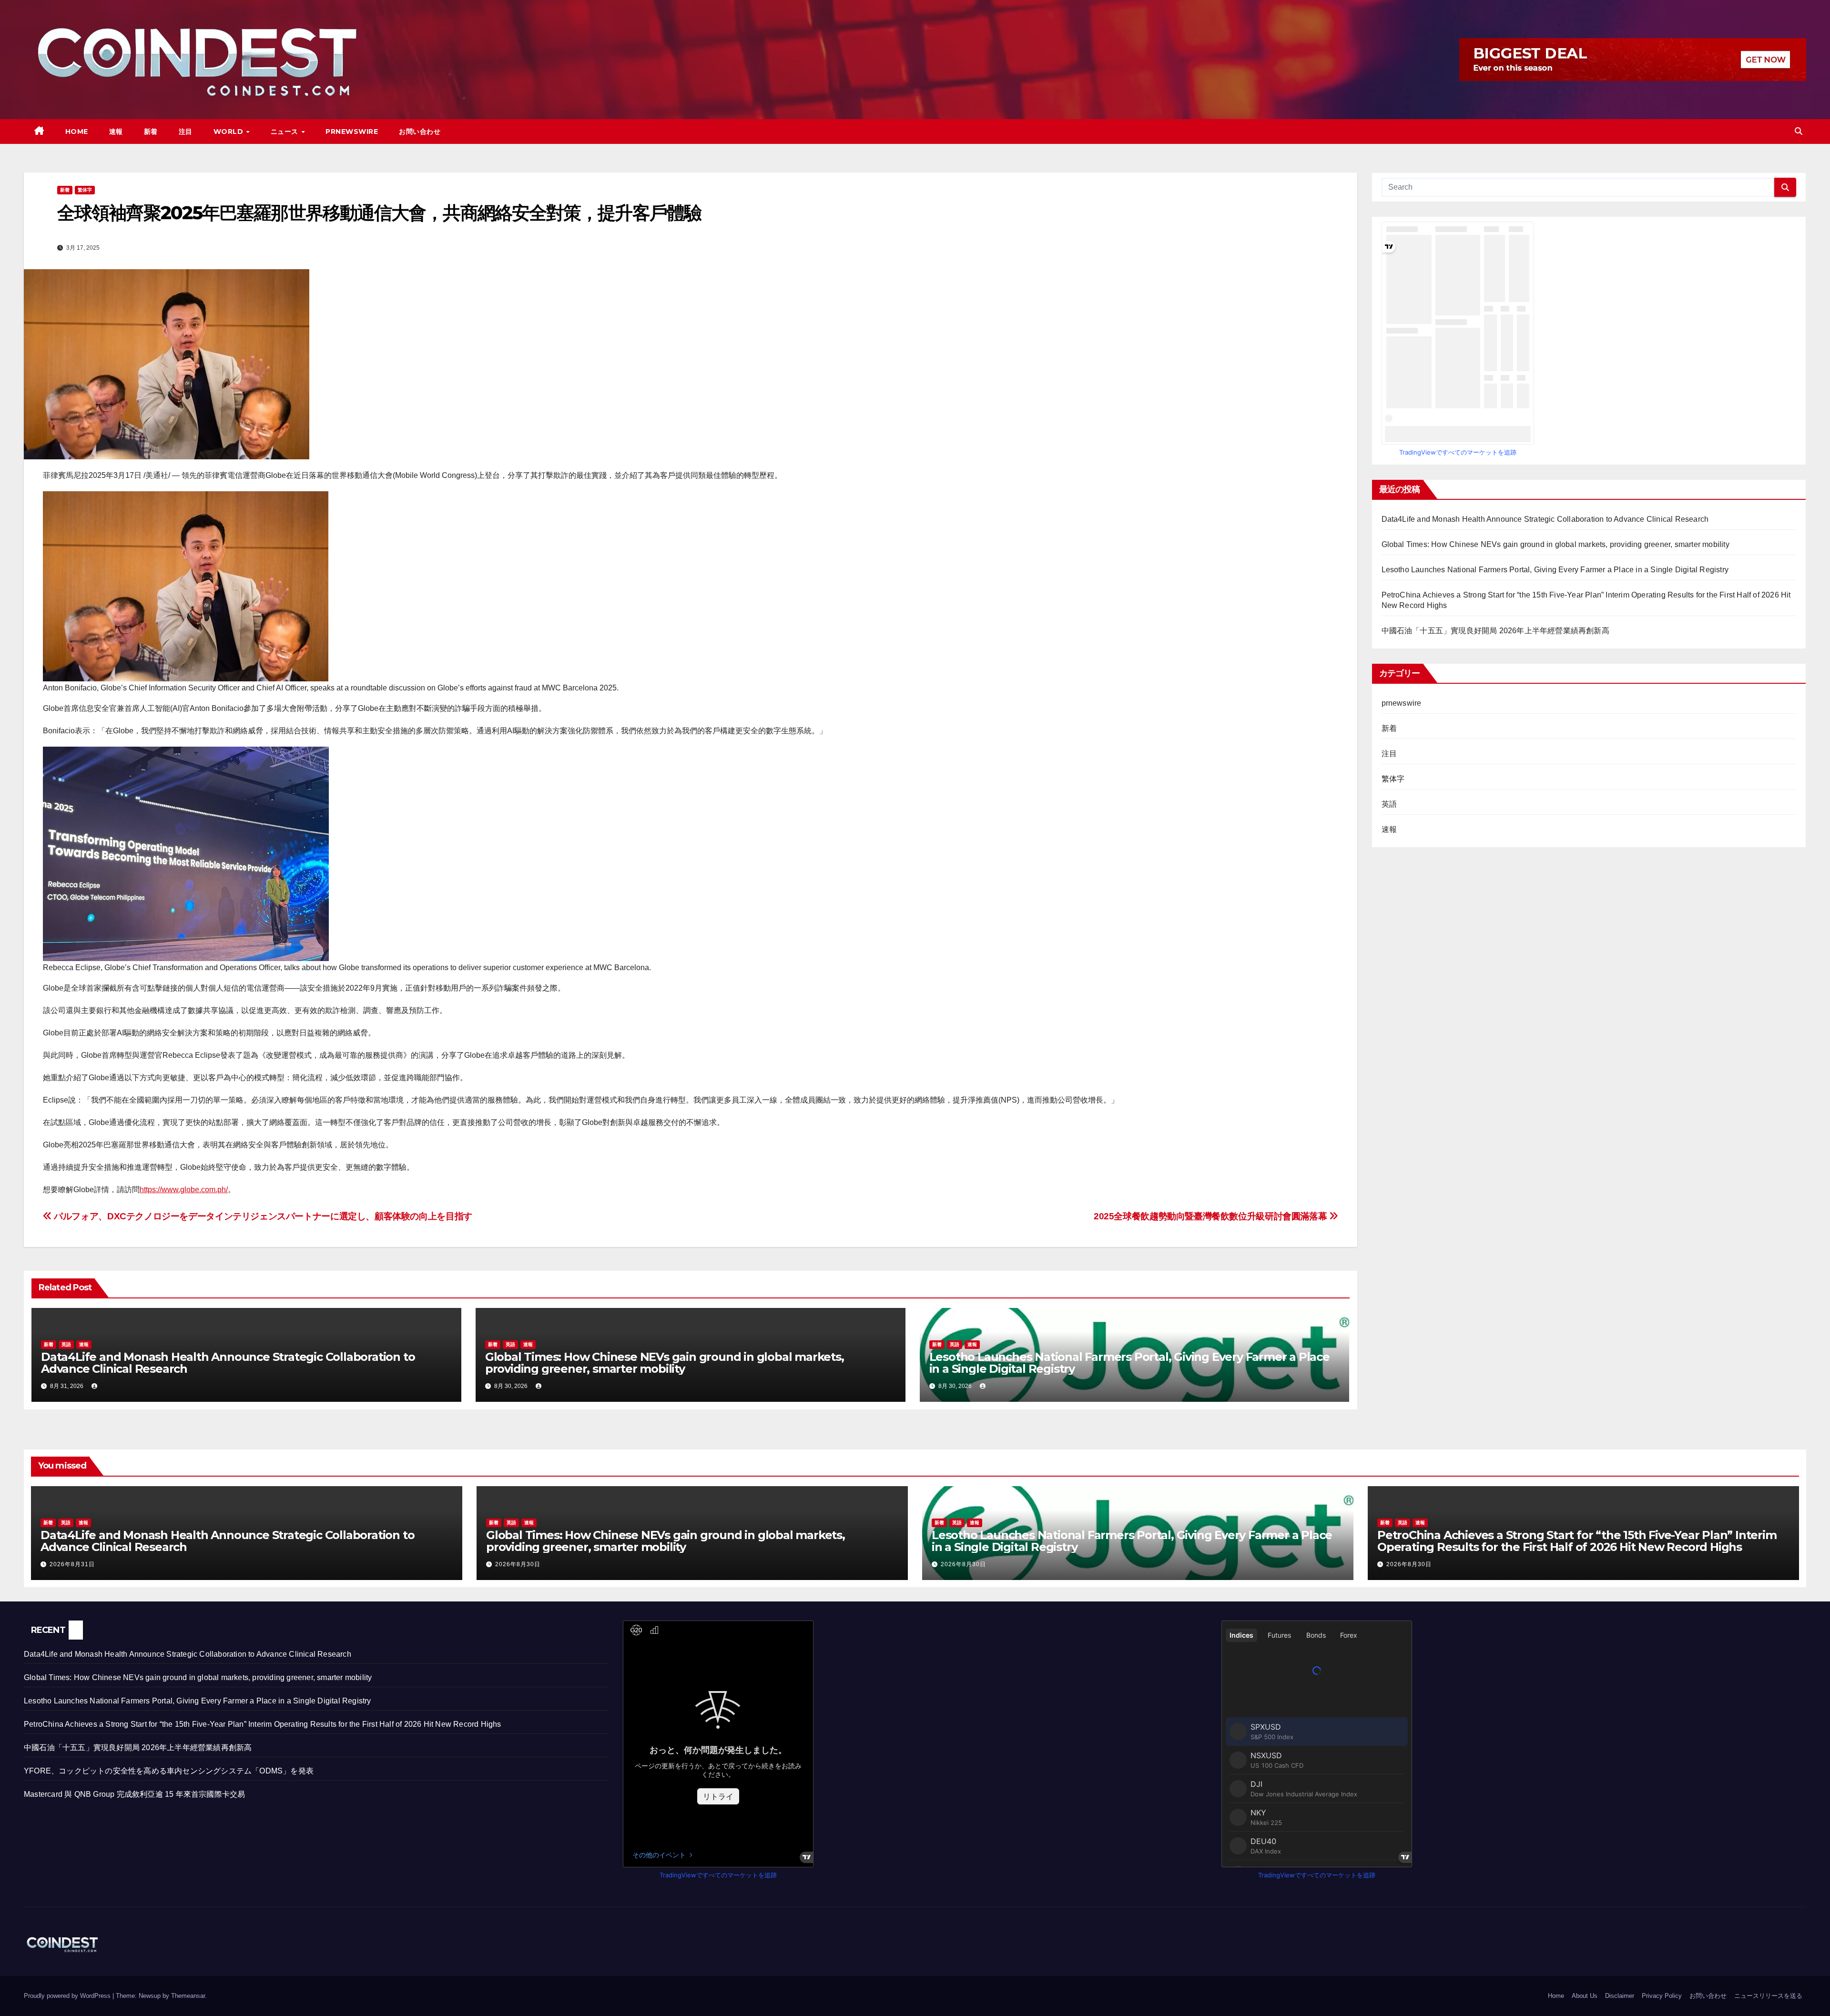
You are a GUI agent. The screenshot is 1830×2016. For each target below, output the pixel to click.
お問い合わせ (420, 132)
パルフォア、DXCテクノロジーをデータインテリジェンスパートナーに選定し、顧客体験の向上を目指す (262, 1216)
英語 (66, 1344)
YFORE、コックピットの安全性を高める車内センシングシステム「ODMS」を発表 (169, 1771)
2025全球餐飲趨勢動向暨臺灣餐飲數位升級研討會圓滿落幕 (1211, 1216)
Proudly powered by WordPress (68, 1996)
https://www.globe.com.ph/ (184, 1190)
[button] (1799, 131)
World (229, 132)
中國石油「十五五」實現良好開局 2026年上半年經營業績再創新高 (1495, 631)
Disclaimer (1620, 1996)
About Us (1585, 1996)
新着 (151, 132)
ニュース (286, 132)
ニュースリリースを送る (1768, 1996)
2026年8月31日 (72, 1564)
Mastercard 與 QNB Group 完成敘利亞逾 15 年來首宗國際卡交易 (134, 1794)
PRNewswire (352, 132)
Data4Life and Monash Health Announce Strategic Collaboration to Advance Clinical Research (228, 1363)
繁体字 (85, 190)
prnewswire (1402, 703)
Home (77, 132)
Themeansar (188, 1996)
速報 (116, 132)
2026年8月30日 (518, 1564)
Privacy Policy (1662, 1996)
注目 (186, 132)
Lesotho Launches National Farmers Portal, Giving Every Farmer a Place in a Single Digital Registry (1129, 1363)
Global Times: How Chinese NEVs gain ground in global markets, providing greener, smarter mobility (665, 1363)
